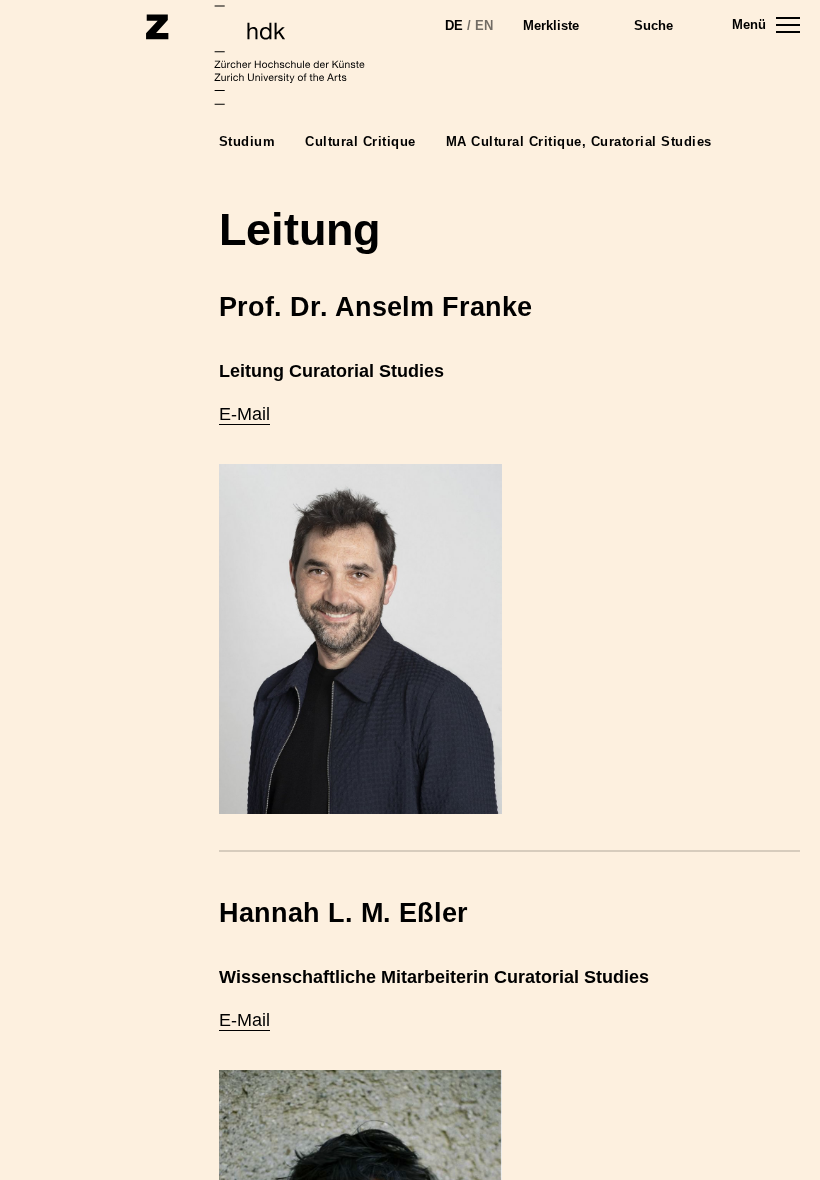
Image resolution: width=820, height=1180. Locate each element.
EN (484, 25)
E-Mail (244, 414)
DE (454, 25)
